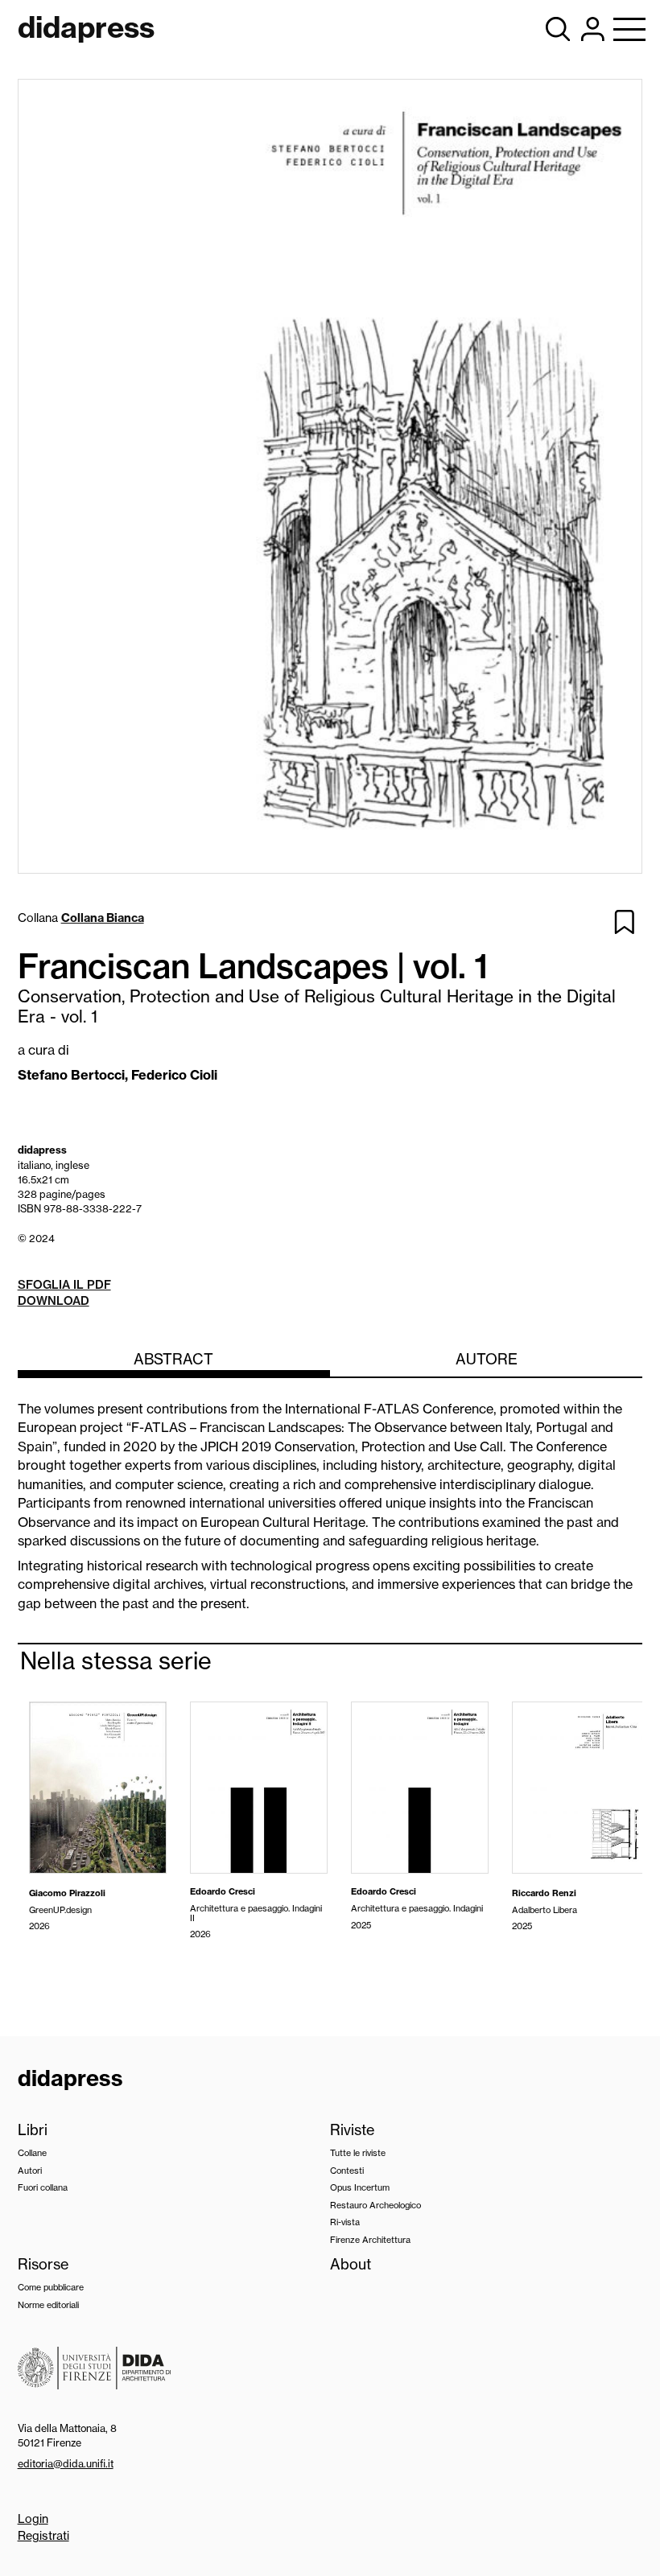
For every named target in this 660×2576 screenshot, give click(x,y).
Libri (33, 2130)
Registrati (43, 2536)
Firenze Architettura (370, 2240)
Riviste (352, 2130)
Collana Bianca (103, 918)
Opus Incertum (360, 2187)
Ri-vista (345, 2222)
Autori (30, 2171)
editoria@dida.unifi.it (66, 2463)
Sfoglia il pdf (64, 1285)
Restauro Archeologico (375, 2205)
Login (33, 2519)
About (351, 2264)
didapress (70, 2078)
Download (54, 1301)
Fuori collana (43, 2187)
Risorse (43, 2264)
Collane (32, 2153)
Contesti (347, 2171)
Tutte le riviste (358, 2153)
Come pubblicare (51, 2287)
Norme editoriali (48, 2305)
